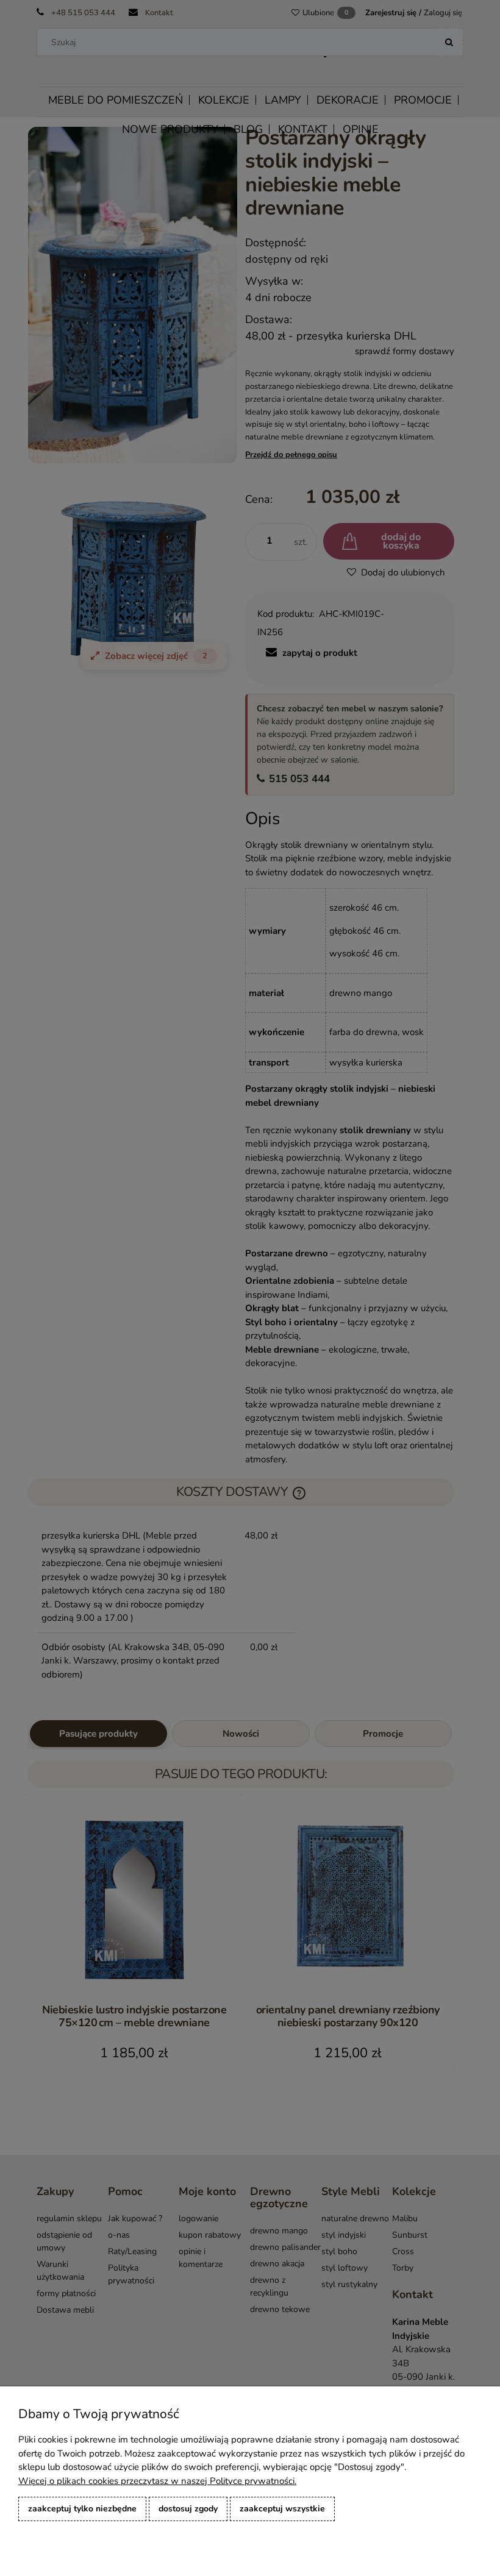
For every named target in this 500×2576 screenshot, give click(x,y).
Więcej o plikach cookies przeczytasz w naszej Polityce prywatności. (157, 2481)
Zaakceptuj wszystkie (282, 2509)
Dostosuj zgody (188, 2509)
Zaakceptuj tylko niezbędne (82, 2509)
